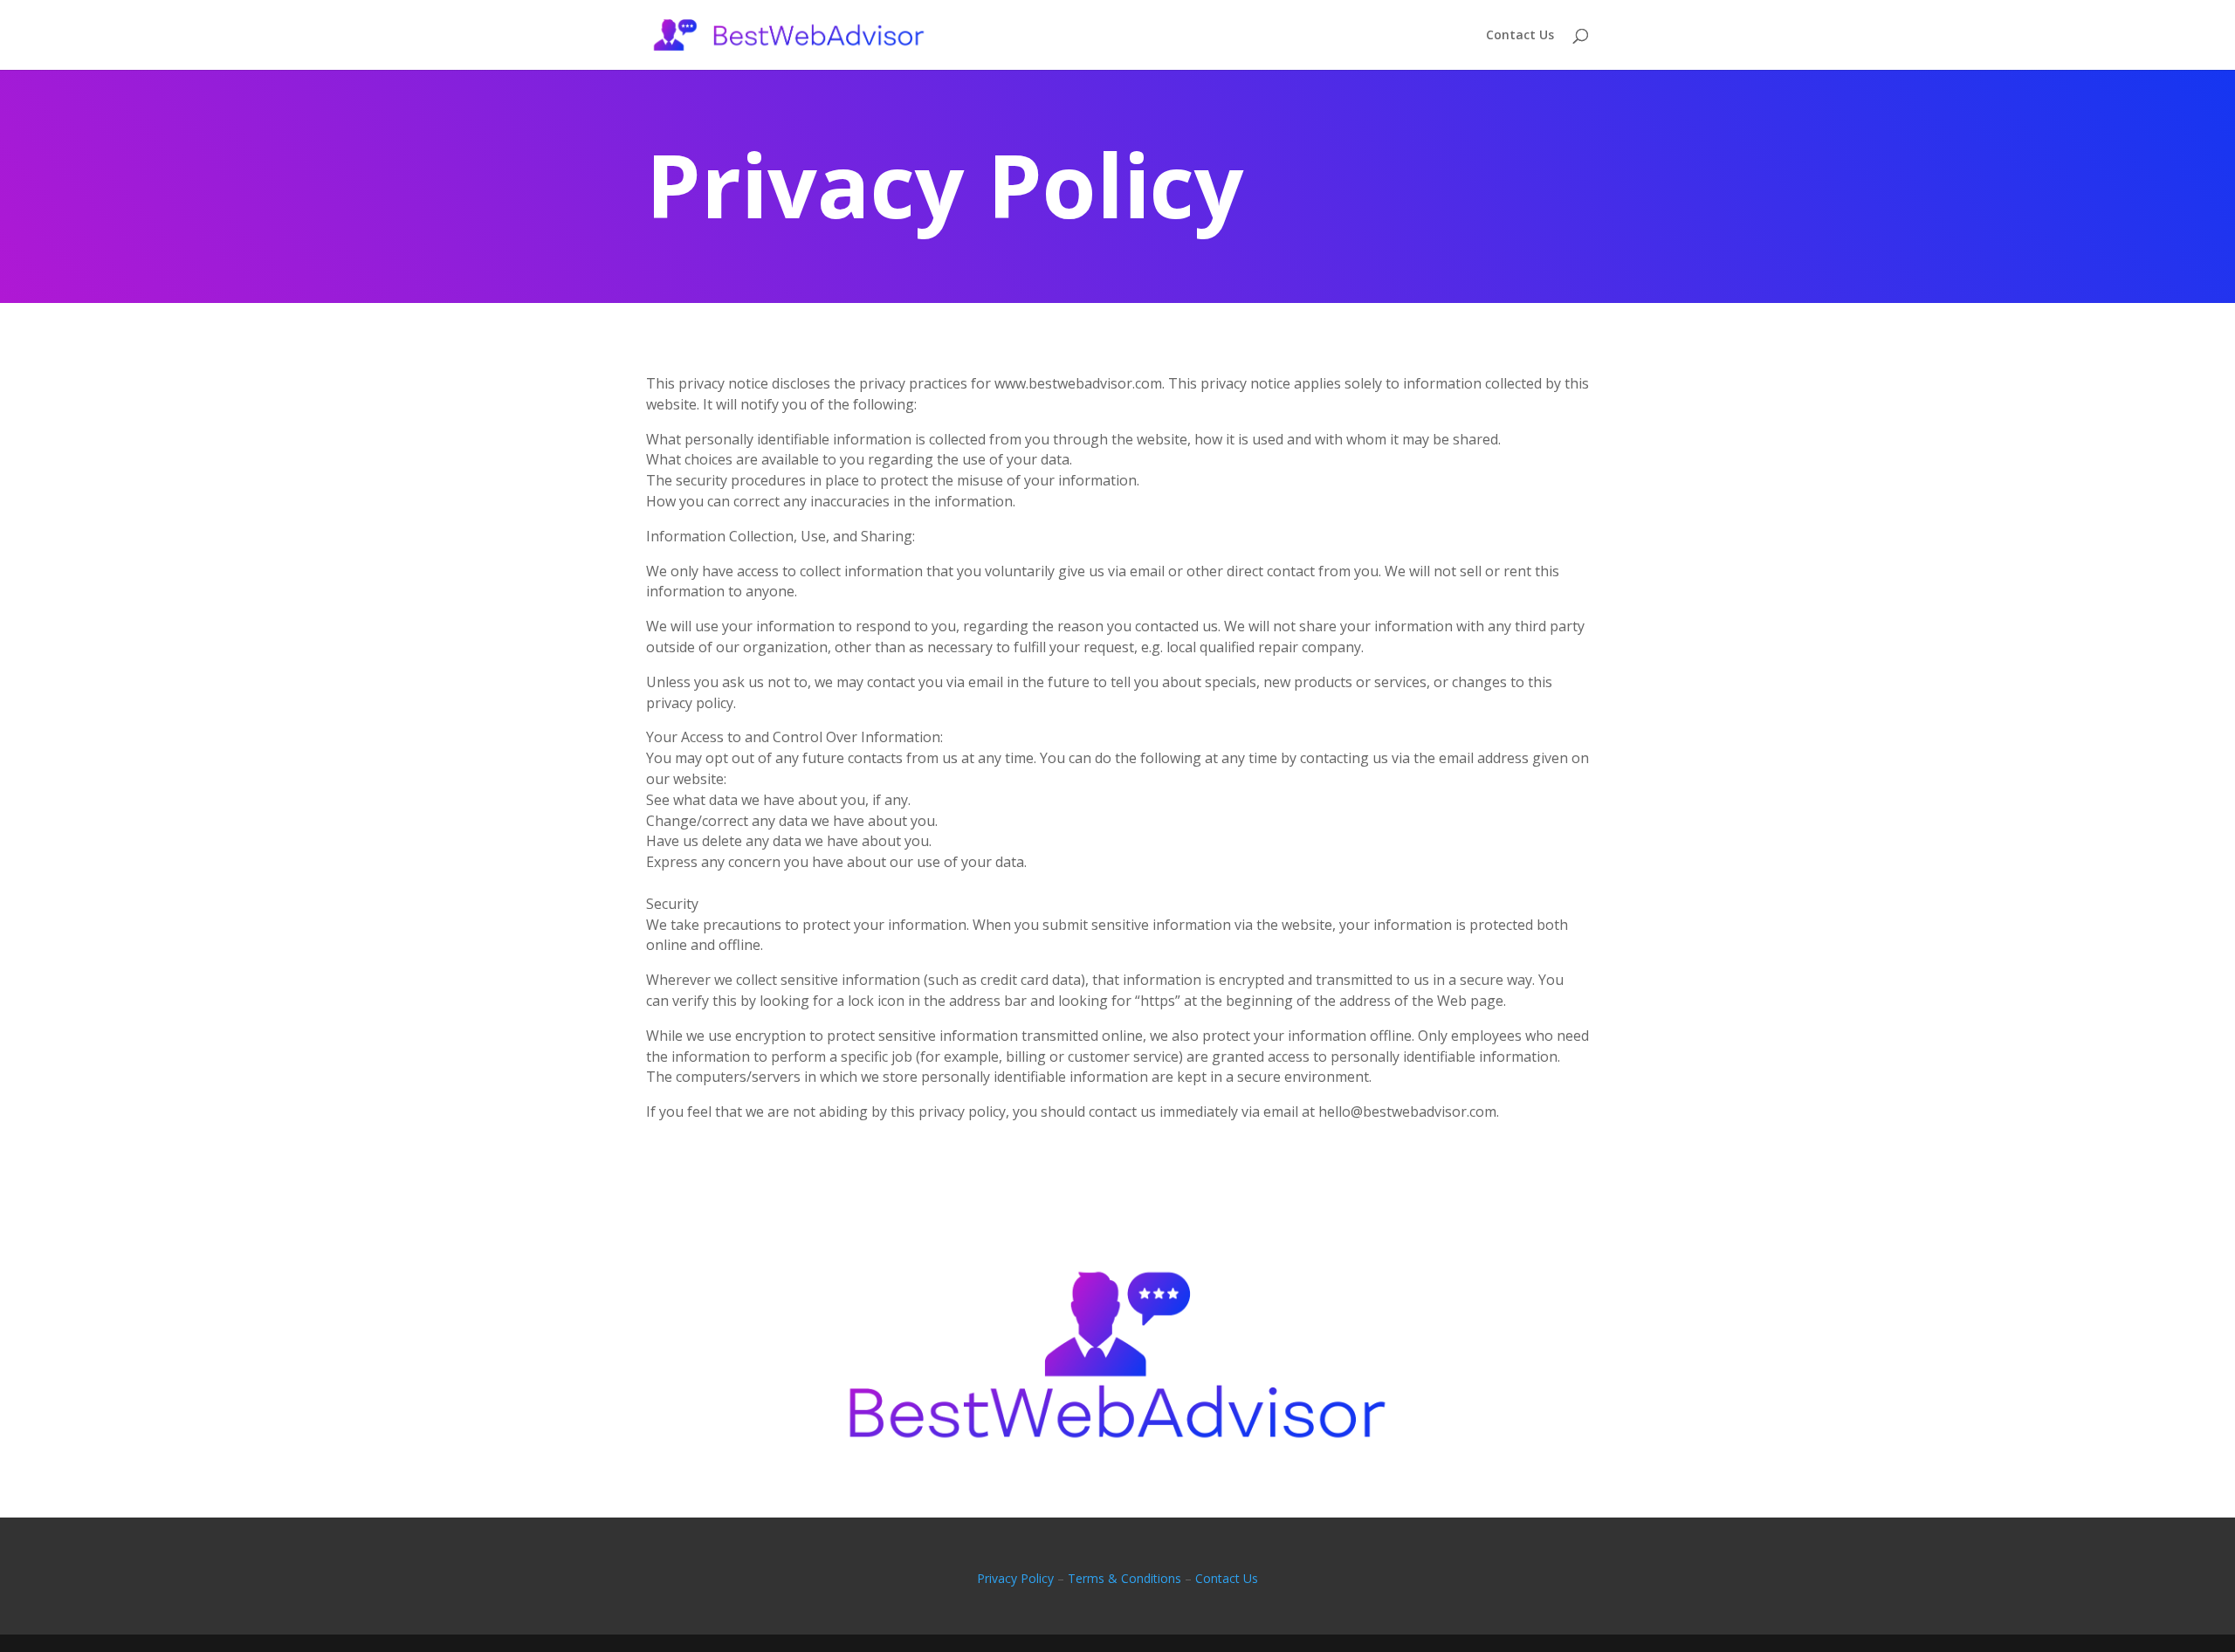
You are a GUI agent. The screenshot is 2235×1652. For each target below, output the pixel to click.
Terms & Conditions (1124, 1578)
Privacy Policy (1015, 1578)
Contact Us (1520, 36)
